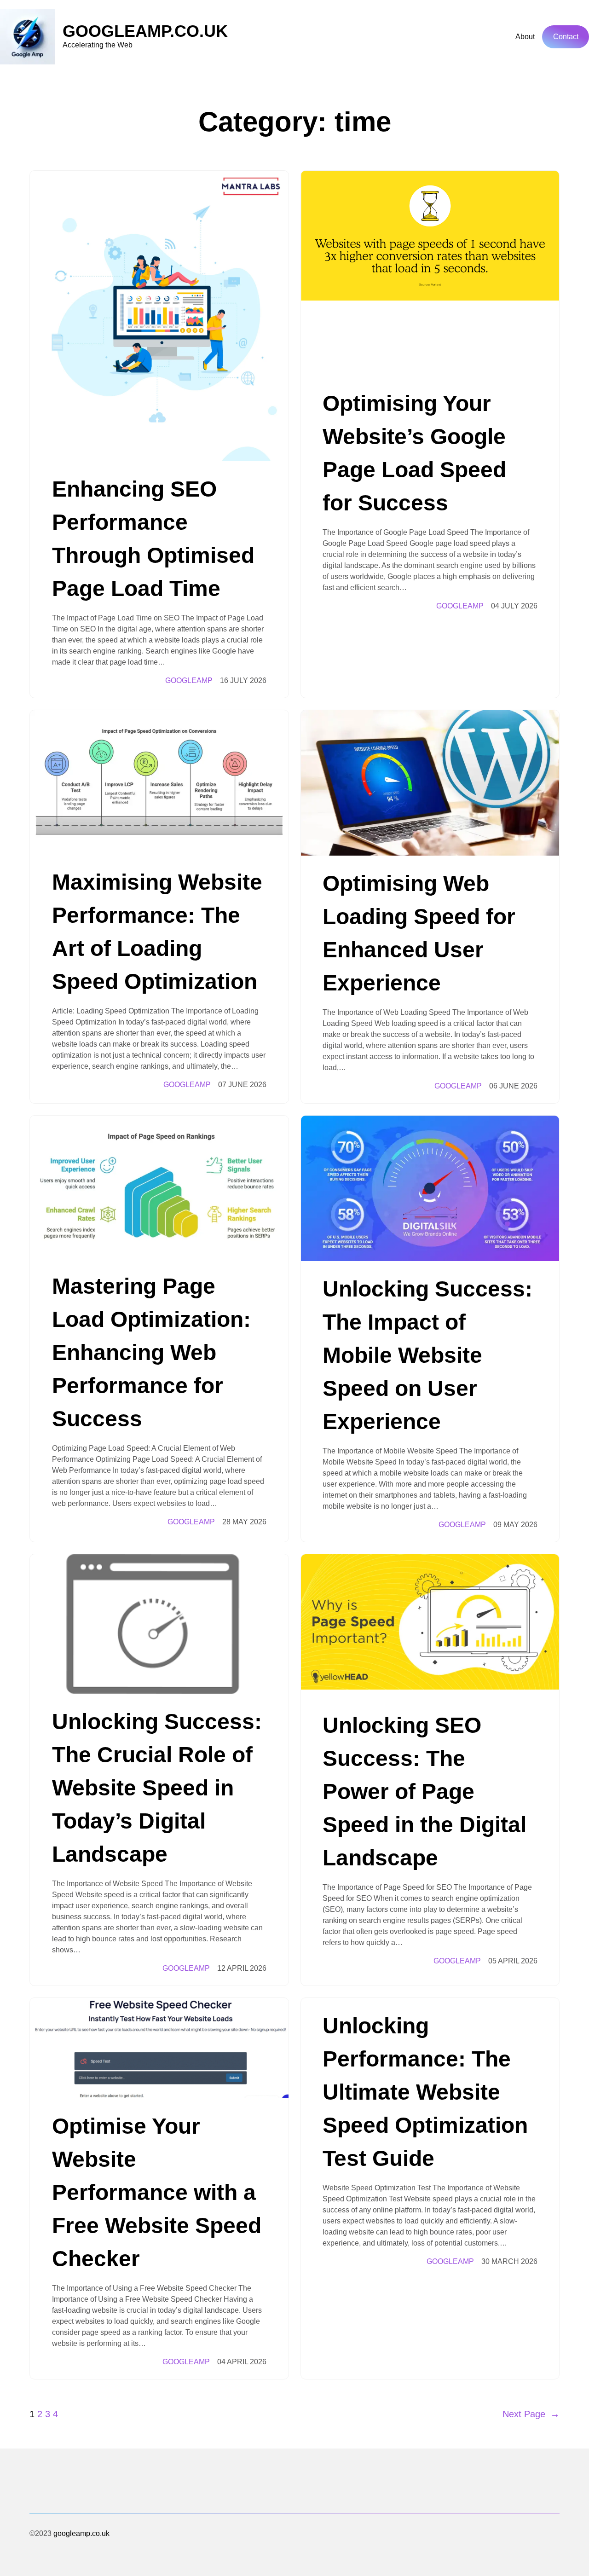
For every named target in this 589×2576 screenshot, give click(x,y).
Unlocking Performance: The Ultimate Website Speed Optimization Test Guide (425, 2092)
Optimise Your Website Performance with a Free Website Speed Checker (157, 2192)
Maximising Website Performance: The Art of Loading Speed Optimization (157, 932)
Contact (566, 37)
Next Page (531, 2414)
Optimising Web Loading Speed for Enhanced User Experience (419, 933)
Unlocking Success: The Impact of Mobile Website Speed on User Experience (427, 1355)
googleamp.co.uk (145, 31)
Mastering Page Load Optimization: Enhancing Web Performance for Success (151, 1352)
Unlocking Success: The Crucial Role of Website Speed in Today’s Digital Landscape (157, 1788)
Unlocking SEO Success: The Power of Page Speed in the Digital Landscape (424, 1792)
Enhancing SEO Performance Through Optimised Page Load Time (153, 539)
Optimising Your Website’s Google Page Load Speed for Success (414, 453)
